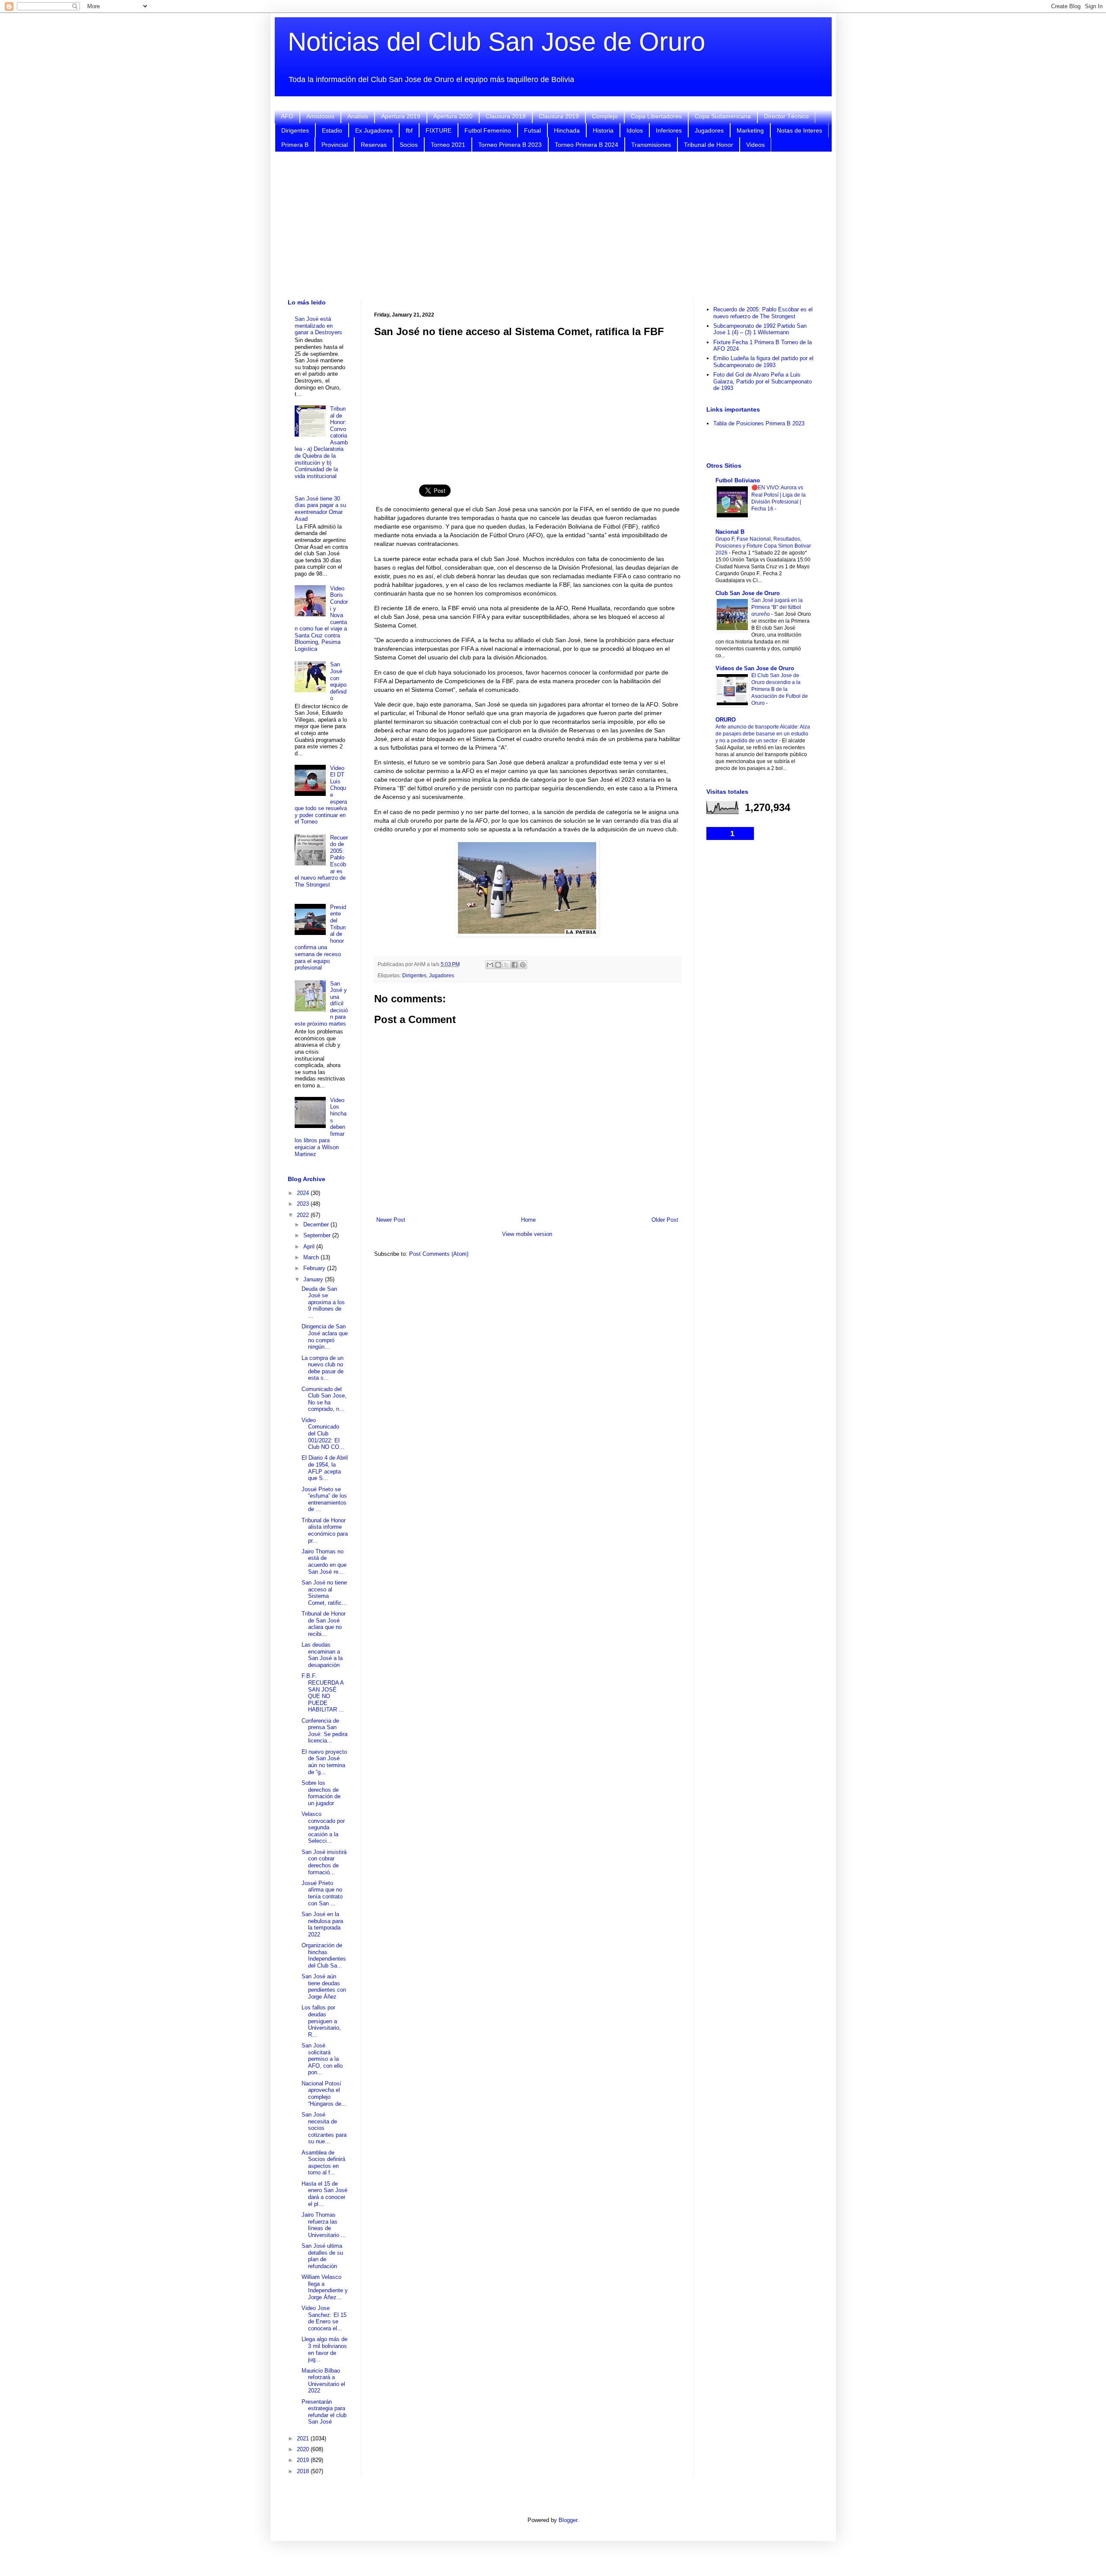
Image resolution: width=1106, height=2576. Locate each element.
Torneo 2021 (448, 145)
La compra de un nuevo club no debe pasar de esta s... (323, 1368)
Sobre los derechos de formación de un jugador (321, 1793)
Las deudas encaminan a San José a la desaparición (322, 1655)
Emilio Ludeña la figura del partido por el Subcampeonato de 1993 (763, 362)
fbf (409, 130)
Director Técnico (786, 116)
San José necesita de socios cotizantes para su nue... (324, 2128)
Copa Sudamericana (723, 116)
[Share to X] (506, 965)
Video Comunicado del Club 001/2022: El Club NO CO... (323, 1434)
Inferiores (669, 130)
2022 (304, 1215)
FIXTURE (439, 130)
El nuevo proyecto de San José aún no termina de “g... (324, 1762)
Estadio (332, 130)
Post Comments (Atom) (439, 1254)
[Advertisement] (553, 225)
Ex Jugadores (374, 130)
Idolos (635, 130)
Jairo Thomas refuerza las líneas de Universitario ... (324, 2225)
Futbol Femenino (488, 130)
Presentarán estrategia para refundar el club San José (324, 2412)
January (314, 1279)
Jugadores (709, 130)
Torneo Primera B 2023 (510, 145)
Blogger (568, 2520)
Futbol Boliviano (738, 480)
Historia (603, 130)
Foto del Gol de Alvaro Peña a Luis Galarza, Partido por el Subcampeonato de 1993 (763, 381)
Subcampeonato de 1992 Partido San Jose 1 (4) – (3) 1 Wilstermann (760, 329)
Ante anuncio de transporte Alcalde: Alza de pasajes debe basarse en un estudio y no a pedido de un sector (763, 734)
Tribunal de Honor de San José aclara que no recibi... (324, 1624)
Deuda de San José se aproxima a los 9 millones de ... (323, 1302)
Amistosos (320, 116)
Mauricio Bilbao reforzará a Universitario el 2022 (323, 2381)
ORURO (726, 720)
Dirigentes (295, 130)
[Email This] (490, 965)
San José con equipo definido (338, 681)
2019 (304, 2460)
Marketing (750, 130)
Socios (409, 145)
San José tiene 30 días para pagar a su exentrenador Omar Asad (320, 509)
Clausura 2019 (559, 116)
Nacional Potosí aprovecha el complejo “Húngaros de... (324, 2094)
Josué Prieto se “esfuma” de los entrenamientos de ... (324, 1499)
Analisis (358, 116)
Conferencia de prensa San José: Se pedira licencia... (324, 1731)
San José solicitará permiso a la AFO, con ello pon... (322, 2059)
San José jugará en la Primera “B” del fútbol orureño (777, 607)
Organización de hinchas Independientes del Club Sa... (324, 1955)
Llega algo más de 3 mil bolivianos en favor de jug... (324, 2349)
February (315, 1268)
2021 (304, 2438)
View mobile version (527, 1234)
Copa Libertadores (656, 116)
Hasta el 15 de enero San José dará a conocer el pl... (324, 2194)
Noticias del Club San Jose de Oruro (496, 42)
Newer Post (391, 1220)
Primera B (295, 145)
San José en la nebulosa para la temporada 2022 (322, 1924)
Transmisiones (651, 145)
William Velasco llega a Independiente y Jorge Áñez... (325, 2287)
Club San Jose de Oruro (748, 593)
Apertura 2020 (453, 116)
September (318, 1235)
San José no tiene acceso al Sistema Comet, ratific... (324, 1593)
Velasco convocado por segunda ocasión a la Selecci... (323, 1827)
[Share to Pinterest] (523, 965)
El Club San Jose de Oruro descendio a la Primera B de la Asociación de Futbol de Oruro (780, 689)
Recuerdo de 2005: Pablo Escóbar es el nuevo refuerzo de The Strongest (763, 313)
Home (528, 1220)
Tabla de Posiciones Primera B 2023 (759, 423)
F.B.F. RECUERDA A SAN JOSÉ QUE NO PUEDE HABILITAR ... (323, 1693)
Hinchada (567, 130)
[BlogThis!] (498, 965)
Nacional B (730, 532)
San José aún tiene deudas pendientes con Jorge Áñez (324, 1987)
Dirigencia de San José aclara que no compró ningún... (325, 1337)
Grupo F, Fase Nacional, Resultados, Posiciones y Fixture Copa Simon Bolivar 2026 (763, 546)
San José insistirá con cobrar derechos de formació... (324, 1862)
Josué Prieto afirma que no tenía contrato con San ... (322, 1893)
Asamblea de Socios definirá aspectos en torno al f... (323, 2163)
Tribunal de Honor (709, 145)
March (312, 1257)
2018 (304, 2471)
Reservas (374, 145)
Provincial (335, 145)
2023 (304, 1204)
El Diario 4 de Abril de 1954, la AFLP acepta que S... (325, 1468)
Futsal (532, 130)
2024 (304, 1193)
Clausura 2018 (506, 116)
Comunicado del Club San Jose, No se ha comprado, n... (324, 1399)
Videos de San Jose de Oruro (755, 668)
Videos (755, 145)
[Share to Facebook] (515, 965)
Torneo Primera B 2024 (586, 145)
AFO (287, 116)
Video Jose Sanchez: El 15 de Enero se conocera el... (324, 2318)
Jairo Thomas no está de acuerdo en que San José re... (324, 1562)
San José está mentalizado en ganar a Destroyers (318, 326)
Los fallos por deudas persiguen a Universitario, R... (321, 2021)
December (317, 1225)
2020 (304, 2449)
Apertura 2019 (401, 116)
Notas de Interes (799, 130)
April (310, 1247)
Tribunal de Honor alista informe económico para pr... (325, 1530)
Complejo (605, 116)
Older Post (665, 1220)
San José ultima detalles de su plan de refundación (322, 2256)
